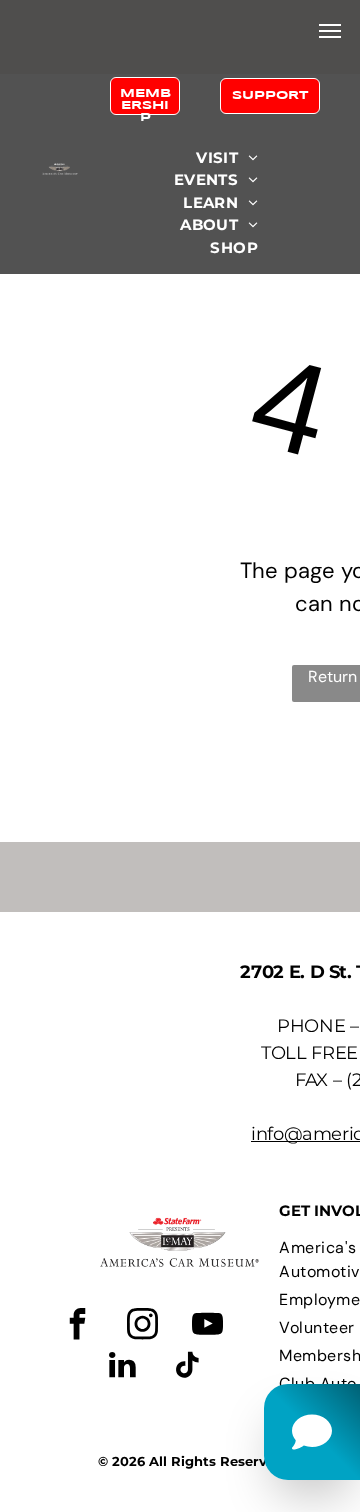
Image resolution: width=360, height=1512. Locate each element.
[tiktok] (187, 1367)
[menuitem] (227, 158)
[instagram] (142, 1326)
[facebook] (77, 1326)
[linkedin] (122, 1367)
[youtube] (207, 1326)
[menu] (330, 31)
